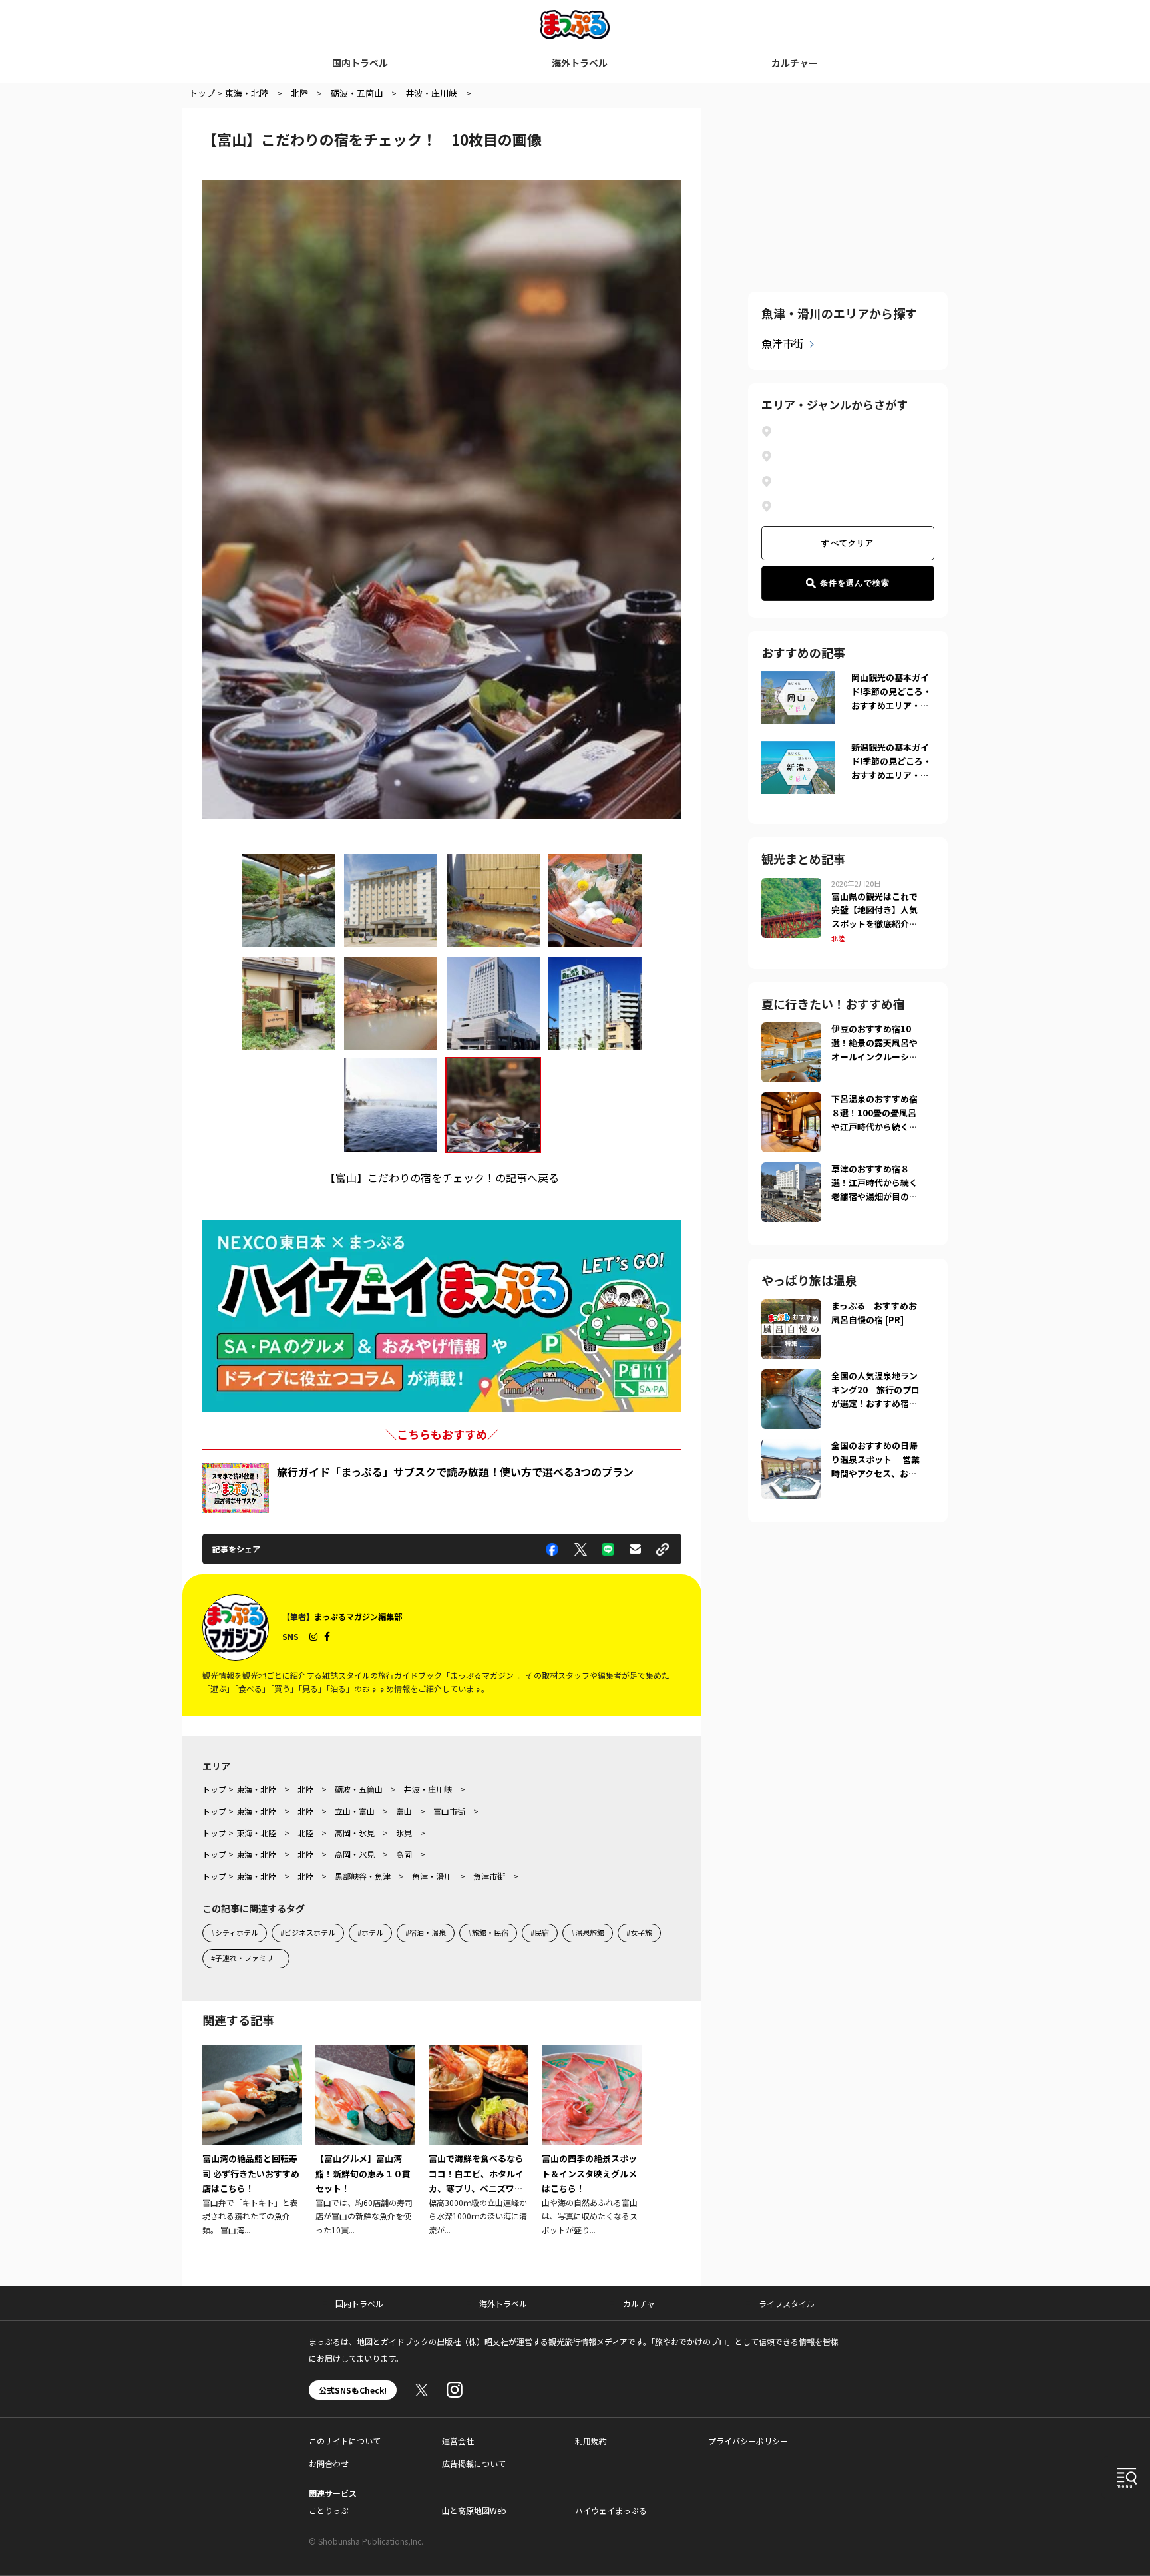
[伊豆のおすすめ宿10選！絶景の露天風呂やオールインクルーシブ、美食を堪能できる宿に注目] (791, 1030)
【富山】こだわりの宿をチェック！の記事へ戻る (442, 1178)
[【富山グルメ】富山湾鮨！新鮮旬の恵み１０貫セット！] (365, 2141)
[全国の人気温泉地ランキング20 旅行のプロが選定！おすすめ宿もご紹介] (791, 1377)
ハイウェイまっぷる (611, 2510)
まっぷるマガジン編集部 (358, 1616)
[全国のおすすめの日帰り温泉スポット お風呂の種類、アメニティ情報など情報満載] (791, 1447)
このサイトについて (345, 2441)
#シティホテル (235, 1932)
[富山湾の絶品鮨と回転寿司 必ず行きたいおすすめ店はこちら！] (252, 2141)
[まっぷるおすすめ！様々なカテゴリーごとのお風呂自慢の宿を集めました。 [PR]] (791, 1307)
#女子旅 (639, 1932)
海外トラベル (580, 63)
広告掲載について (474, 2463)
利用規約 (591, 2441)
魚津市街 (783, 343)
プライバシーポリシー (748, 2441)
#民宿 (540, 1932)
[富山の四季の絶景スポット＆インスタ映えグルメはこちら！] (592, 2141)
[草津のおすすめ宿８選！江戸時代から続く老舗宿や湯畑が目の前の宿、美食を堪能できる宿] (791, 1170)
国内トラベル (360, 63)
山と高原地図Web (474, 2510)
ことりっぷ (329, 2510)
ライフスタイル (787, 2303)
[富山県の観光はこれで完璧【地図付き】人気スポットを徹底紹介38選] (791, 886)
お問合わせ (329, 2463)
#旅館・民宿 (488, 1932)
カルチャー (795, 63)
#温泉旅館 (588, 1932)
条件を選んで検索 (855, 583)
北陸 (838, 938)
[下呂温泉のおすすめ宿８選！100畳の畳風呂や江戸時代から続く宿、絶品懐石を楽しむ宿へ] (791, 1100)
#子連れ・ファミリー (246, 1958)
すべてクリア (848, 543)
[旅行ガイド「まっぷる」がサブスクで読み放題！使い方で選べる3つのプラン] (236, 1488)
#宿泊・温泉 (426, 1932)
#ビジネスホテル (308, 1932)
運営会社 (458, 2441)
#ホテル (370, 1932)
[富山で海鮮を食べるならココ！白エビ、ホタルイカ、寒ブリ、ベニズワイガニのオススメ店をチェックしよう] (479, 2141)
